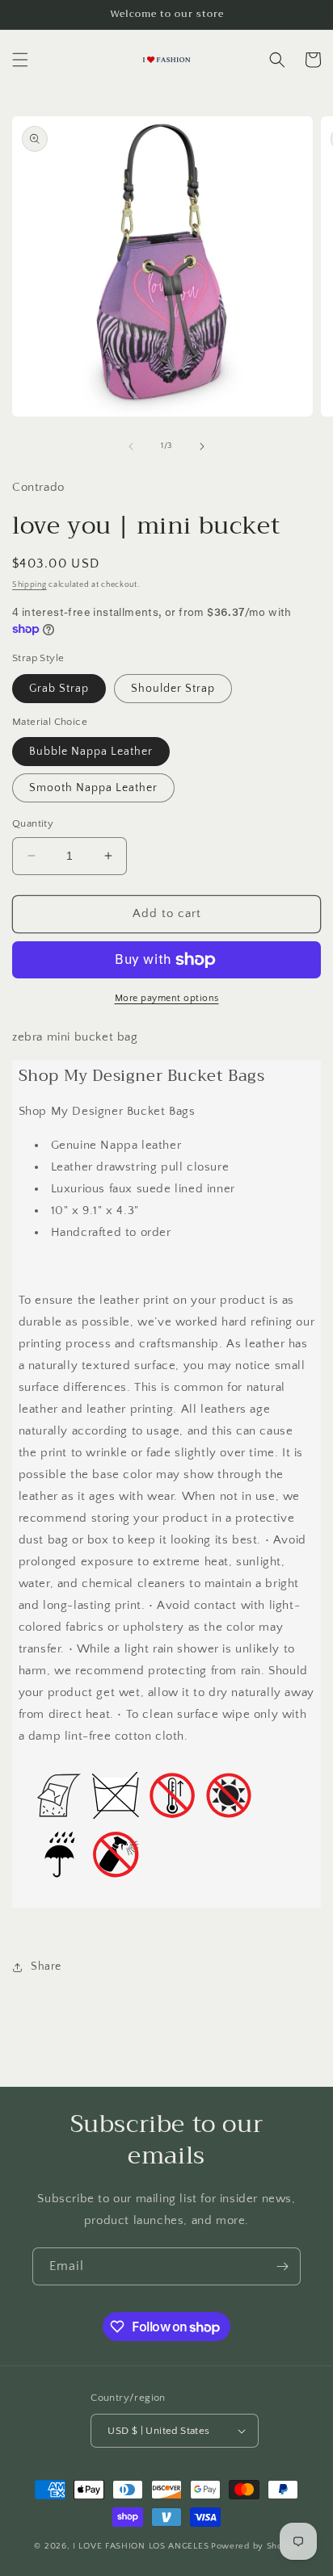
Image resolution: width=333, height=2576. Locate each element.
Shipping (30, 585)
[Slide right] (202, 446)
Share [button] (46, 1967)
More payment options (167, 998)
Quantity (33, 823)
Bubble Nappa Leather (91, 752)
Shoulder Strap (173, 689)
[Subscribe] (282, 2266)
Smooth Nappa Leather (93, 788)
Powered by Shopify (255, 2546)
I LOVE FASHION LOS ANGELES (141, 2546)
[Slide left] (131, 446)
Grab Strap (59, 689)
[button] (20, 60)
